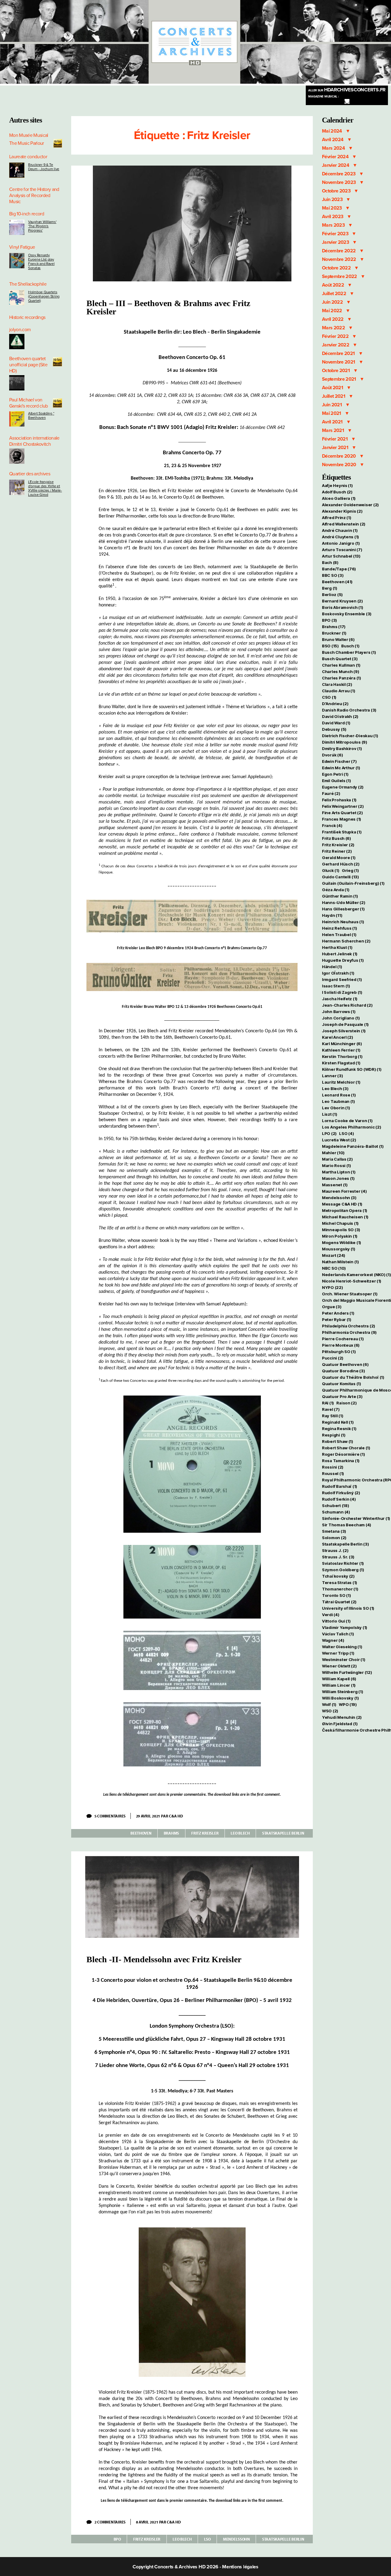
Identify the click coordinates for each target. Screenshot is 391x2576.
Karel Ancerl (338, 1037)
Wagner (333, 1640)
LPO (329, 1133)
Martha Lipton (339, 1172)
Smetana (334, 1531)
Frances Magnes (342, 819)
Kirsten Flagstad (341, 1063)
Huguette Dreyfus (343, 960)
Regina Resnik (339, 1429)
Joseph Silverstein (344, 1031)
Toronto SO (336, 1595)
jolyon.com (20, 330)
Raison (346, 1403)
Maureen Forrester (344, 1191)
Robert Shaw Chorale (346, 1448)
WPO (348, 1704)
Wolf (329, 1704)
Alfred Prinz (337, 518)
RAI (328, 1403)
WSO (330, 1711)
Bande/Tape (339, 569)
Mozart (334, 1255)
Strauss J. (335, 1550)
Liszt (330, 1114)
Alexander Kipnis (342, 511)
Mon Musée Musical (29, 135)
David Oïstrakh (340, 716)
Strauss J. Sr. (338, 1557)
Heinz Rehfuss (339, 928)
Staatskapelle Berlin (283, 1833)
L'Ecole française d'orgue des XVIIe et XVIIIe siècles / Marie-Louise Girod (45, 488)
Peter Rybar (337, 1319)
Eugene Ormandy (343, 787)
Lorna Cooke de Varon (347, 1121)
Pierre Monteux (341, 1345)
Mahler (333, 1153)
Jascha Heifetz (340, 999)
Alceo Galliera (339, 498)
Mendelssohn (236, 2539)
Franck (332, 825)
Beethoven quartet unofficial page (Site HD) (28, 365)
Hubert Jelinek (340, 954)
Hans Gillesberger (343, 909)
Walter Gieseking (342, 1647)
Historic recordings (27, 317)
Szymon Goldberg (343, 1570)
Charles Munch (340, 671)
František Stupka (342, 832)
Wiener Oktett (339, 1666)
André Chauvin (340, 530)
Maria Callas (337, 1159)
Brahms (171, 1833)
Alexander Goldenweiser (350, 505)
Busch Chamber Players (349, 652)
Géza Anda (336, 890)
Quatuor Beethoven (345, 1364)
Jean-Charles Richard (347, 1005)
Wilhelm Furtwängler (347, 1672)
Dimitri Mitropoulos (345, 742)
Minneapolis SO (341, 1230)
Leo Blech (240, 1833)
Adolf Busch (337, 492)
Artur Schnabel (341, 556)
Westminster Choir (343, 1659)
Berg (330, 588)
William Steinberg (342, 1692)
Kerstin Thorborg (342, 1056)
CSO (329, 697)
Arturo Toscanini (342, 550)
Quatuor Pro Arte (342, 1396)
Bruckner (334, 633)
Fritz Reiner (337, 851)
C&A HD (176, 1816)
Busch (350, 646)
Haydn (332, 915)
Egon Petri (335, 774)
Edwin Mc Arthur (341, 768)
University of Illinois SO (348, 1608)
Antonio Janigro (341, 543)
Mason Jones (338, 1178)
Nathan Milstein (340, 1262)
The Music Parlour (27, 143)
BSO (330, 646)
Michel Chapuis (340, 1223)
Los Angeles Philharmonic (351, 1127)
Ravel (331, 1409)
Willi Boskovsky (340, 1698)
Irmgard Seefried (342, 979)
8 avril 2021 (147, 2522)
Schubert (336, 1506)
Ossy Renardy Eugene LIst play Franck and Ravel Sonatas (41, 262)
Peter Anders (338, 1313)
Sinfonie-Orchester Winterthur (356, 1518)
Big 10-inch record (27, 214)
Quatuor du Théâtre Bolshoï (353, 1377)
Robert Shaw (338, 1441)
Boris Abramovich (343, 607)
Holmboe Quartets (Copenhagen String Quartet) (44, 296)
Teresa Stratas (340, 1583)
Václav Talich (338, 1634)
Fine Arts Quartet (342, 813)
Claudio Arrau (338, 691)
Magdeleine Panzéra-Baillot (353, 1146)
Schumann (336, 1512)
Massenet (335, 1185)
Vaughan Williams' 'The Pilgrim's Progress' (42, 226)
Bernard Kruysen (342, 601)
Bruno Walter (338, 639)
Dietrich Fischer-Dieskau (350, 736)
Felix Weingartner (343, 806)
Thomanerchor (340, 1589)
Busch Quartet (340, 659)
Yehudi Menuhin (342, 1717)
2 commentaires (112, 2522)
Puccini (333, 1358)
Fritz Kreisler (205, 1833)
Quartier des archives (30, 474)
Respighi (334, 1435)
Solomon (334, 1538)
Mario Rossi (336, 1165)
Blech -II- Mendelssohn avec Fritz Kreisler (164, 1959)
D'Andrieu (335, 704)
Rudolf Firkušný (341, 1493)
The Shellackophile (28, 284)
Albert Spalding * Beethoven (41, 415)
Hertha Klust (337, 947)
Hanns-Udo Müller (344, 902)
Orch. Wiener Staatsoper (350, 1294)
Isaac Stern (336, 986)
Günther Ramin (340, 896)
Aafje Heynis (337, 485)
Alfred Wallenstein (344, 524)
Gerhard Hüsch (341, 864)
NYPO (333, 1287)
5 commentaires (112, 1816)
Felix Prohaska (339, 800)
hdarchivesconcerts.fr (347, 90)
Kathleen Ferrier (341, 1050)
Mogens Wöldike (342, 1242)
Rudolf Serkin (339, 1499)
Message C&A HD (342, 1204)
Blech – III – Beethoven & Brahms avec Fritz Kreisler (168, 307)
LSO (207, 2539)
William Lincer (339, 1685)
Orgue (332, 1307)
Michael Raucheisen (345, 1217)
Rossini (333, 1467)
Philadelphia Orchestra (349, 1326)
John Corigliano (341, 1018)
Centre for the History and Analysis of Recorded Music (34, 196)
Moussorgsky (339, 1249)
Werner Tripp (338, 1653)
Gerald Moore (339, 858)
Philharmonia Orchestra (349, 1332)
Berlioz (332, 595)
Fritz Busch (336, 838)
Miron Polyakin (340, 1236)
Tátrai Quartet (339, 1602)
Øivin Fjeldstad (340, 1724)
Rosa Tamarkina (341, 1461)
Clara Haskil (337, 684)
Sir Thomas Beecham (347, 1525)
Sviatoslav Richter (343, 1563)
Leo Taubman (338, 1101)
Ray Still (333, 1416)
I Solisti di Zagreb (342, 992)
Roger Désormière (343, 1454)
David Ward (336, 723)
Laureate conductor (28, 157)
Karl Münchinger (342, 1044)
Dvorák (332, 755)
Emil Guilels (336, 781)
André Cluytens (340, 537)
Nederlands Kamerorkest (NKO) (356, 1275)
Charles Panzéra (342, 678)
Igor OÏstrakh (338, 973)
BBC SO (333, 575)
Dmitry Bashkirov (342, 748)
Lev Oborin (336, 1108)
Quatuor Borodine (343, 1371)
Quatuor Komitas (342, 1384)
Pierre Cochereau (343, 1339)
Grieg (350, 870)
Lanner (332, 1076)
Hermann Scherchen (346, 941)
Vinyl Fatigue (22, 247)
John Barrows (339, 1012)
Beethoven (141, 1833)
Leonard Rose (339, 1095)
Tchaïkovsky (338, 1576)
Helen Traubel (339, 935)
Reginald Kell (338, 1422)
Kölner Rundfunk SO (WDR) (352, 1069)
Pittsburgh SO (339, 1352)
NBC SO (334, 1268)
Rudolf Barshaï (340, 1486)
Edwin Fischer (339, 761)
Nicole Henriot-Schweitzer (352, 1281)
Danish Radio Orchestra (349, 710)
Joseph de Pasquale (345, 1024)
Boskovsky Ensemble (347, 614)
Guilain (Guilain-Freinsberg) (353, 883)
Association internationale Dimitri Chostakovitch (34, 441)
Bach (330, 562)
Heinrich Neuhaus (343, 922)
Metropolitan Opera (345, 1210)
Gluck (331, 870)
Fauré (331, 793)
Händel (332, 967)
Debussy (334, 729)
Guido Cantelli (340, 877)
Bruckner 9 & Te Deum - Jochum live (44, 167)
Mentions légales (240, 2567)
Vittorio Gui (336, 1621)
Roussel (333, 1473)
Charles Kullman (341, 665)
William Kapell (339, 1679)
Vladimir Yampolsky (345, 1627)
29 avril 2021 (148, 1816)
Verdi (331, 1615)
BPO (117, 2539)
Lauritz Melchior (341, 1082)
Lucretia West (339, 1140)
